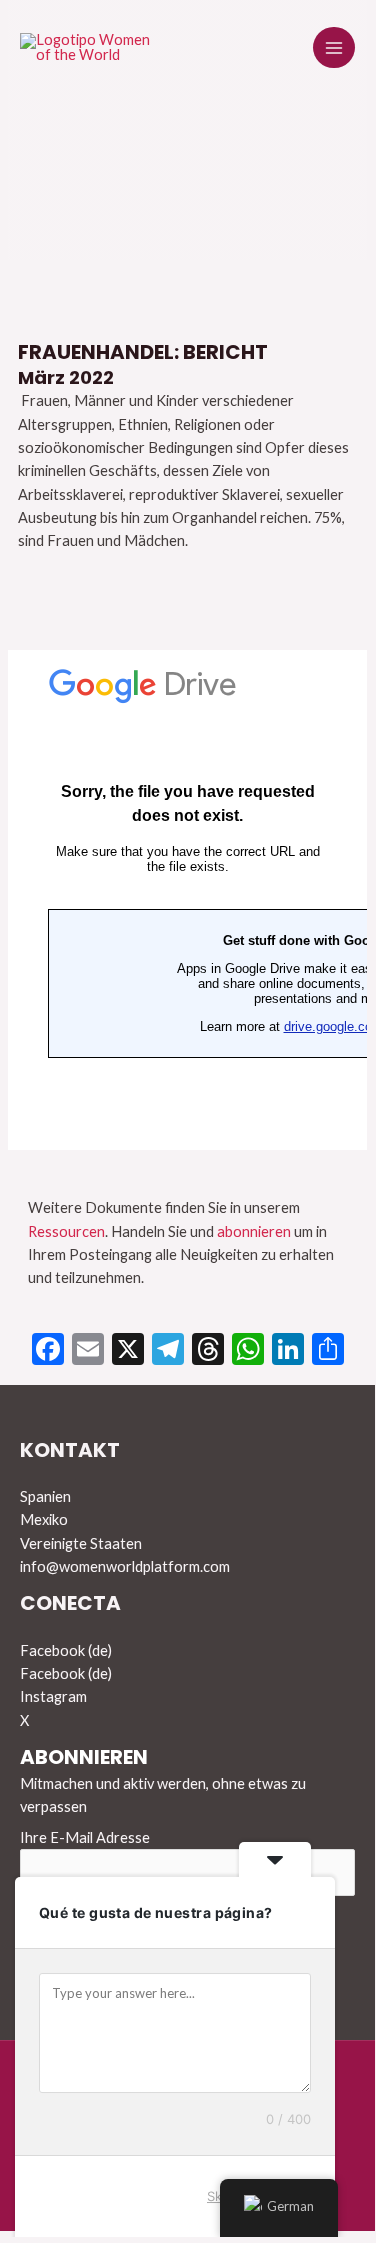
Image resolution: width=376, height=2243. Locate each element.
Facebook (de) (66, 1650)
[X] (128, 1351)
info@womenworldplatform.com (125, 1566)
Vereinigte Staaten (81, 1543)
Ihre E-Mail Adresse (85, 1837)
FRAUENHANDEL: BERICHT (143, 352)
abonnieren (254, 1231)
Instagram (53, 1696)
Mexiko (44, 1519)
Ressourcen (66, 1231)
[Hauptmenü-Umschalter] (334, 48)
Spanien (45, 1496)
